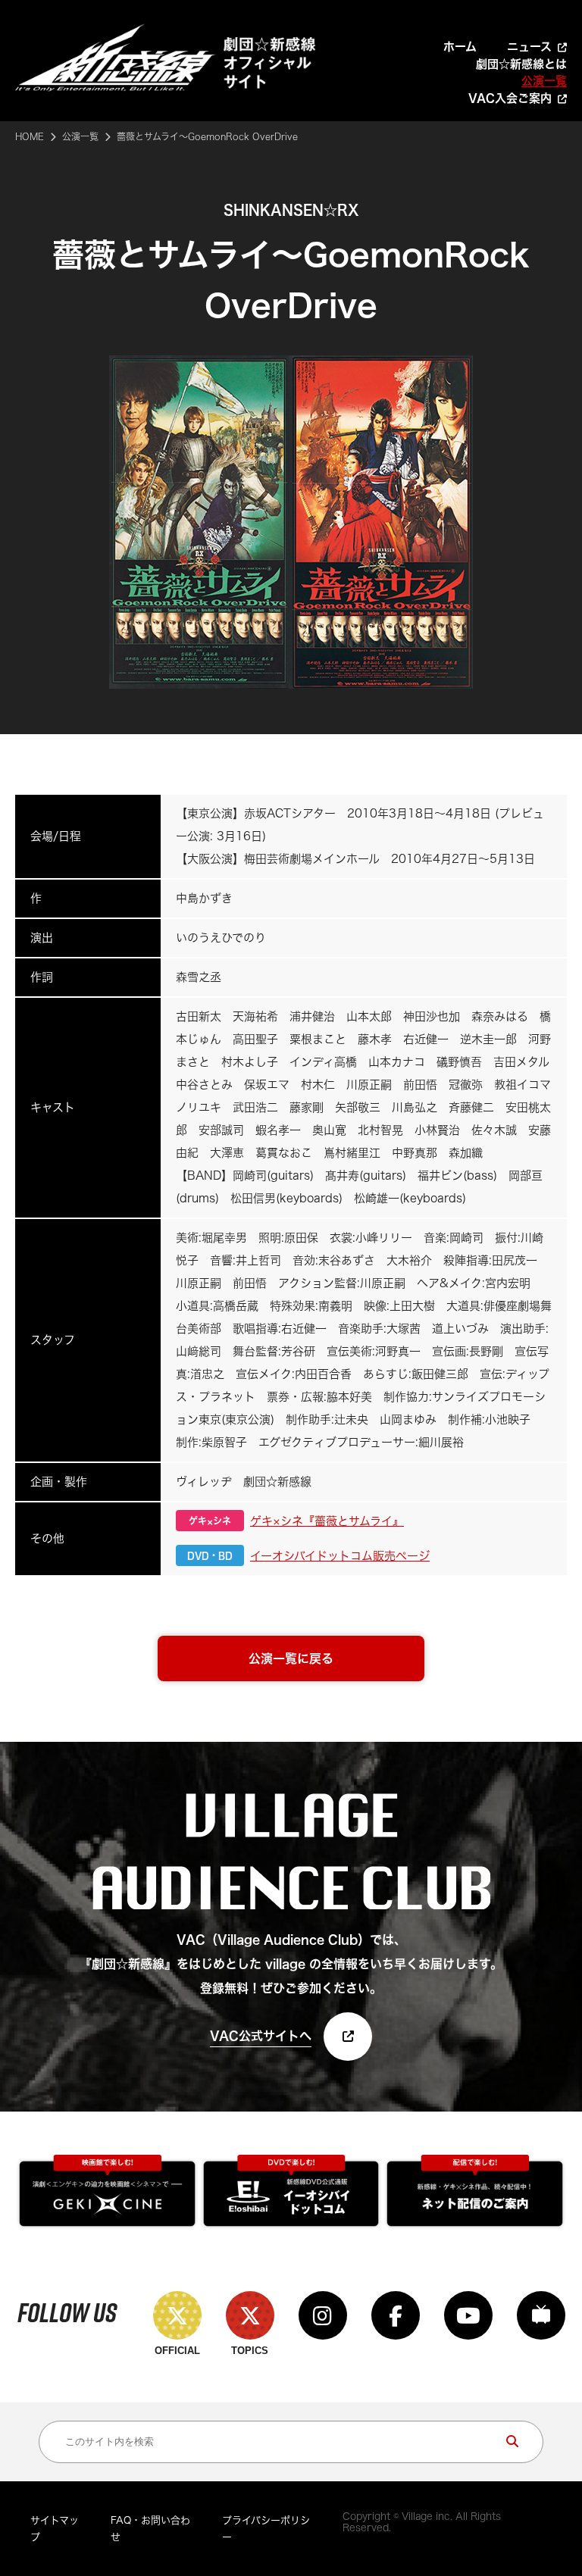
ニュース (529, 47)
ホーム (460, 47)
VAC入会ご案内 (510, 98)
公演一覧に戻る (291, 1658)
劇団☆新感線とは (521, 64)
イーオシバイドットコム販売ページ (340, 1556)
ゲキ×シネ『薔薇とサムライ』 (327, 1521)
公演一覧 (544, 81)
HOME (30, 136)
